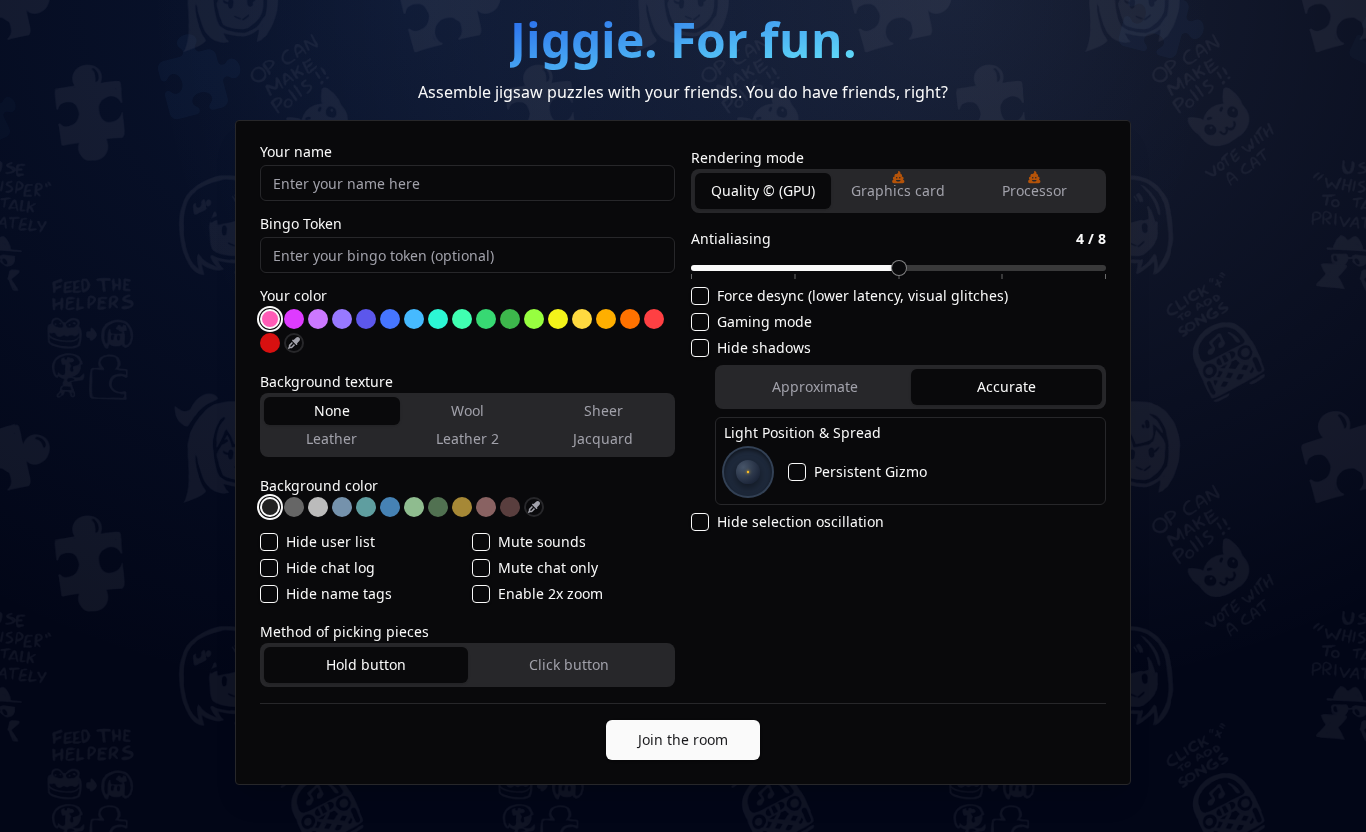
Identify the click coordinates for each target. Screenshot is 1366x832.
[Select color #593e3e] (510, 507)
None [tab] (332, 410)
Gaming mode (764, 322)
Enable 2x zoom (550, 594)
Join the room (683, 739)
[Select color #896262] (486, 507)
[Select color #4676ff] (390, 319)
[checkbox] (269, 542)
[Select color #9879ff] (342, 319)
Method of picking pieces (344, 631)
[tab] (899, 191)
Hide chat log (330, 568)
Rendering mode (747, 157)
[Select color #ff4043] (654, 319)
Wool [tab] (467, 410)
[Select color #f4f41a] (558, 319)
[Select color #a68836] (462, 507)
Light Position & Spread (802, 433)
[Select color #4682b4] (390, 507)
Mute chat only (548, 568)
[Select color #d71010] (270, 343)
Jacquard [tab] (603, 438)
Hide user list (330, 542)
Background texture (326, 381)
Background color (319, 485)
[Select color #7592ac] (342, 507)
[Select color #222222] (270, 507)
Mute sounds (542, 542)
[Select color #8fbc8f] (414, 507)
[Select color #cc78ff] (318, 319)
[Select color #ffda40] (582, 319)
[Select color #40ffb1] (462, 319)
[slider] (899, 268)
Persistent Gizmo (870, 472)
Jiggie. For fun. (683, 39)
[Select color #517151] (438, 507)
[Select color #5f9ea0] (366, 507)
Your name (296, 152)
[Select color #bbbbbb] (318, 507)
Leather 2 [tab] (467, 438)
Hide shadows (764, 348)
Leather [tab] (331, 438)
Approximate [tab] (815, 386)
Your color (293, 296)
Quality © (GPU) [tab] (763, 190)
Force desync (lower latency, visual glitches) (862, 296)
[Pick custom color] (294, 343)
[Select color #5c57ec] (366, 319)
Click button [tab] (569, 664)
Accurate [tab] (1006, 386)
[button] (898, 177)
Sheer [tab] (603, 410)
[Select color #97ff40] (534, 319)
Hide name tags (339, 594)
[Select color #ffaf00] (606, 319)
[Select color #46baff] (414, 319)
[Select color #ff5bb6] (270, 319)
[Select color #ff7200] (630, 319)
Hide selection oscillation (800, 522)
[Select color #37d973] (486, 319)
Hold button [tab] (366, 664)
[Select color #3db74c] (510, 319)
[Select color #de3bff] (294, 319)
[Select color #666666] (294, 507)
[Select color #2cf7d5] (438, 319)
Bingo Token (301, 224)
